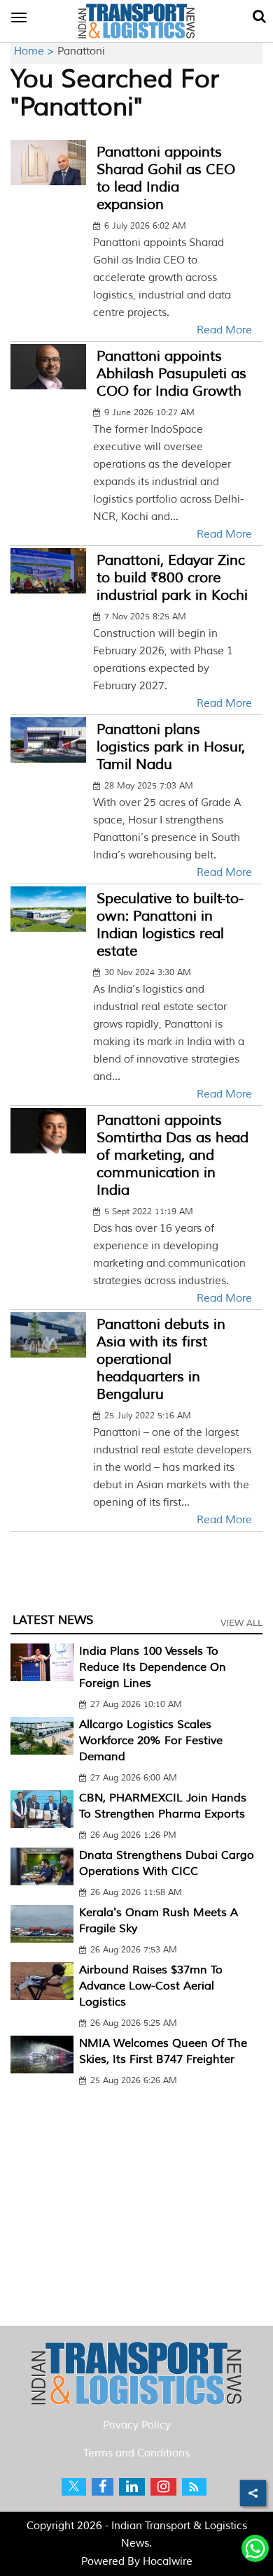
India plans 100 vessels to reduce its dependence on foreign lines (153, 1667)
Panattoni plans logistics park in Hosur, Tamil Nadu (171, 747)
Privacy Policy (137, 2425)
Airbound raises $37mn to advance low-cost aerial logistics (151, 1986)
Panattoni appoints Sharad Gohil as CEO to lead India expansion (166, 178)
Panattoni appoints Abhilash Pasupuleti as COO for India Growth (171, 374)
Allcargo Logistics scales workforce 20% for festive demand (151, 1741)
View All (241, 1623)
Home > (36, 51)
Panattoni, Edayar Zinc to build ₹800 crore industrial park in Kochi (172, 578)
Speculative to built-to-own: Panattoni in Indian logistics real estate (170, 925)
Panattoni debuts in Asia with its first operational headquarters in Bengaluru (161, 1359)
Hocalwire (168, 2562)
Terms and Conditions (136, 2453)
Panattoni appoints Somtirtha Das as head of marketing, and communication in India (173, 1155)
